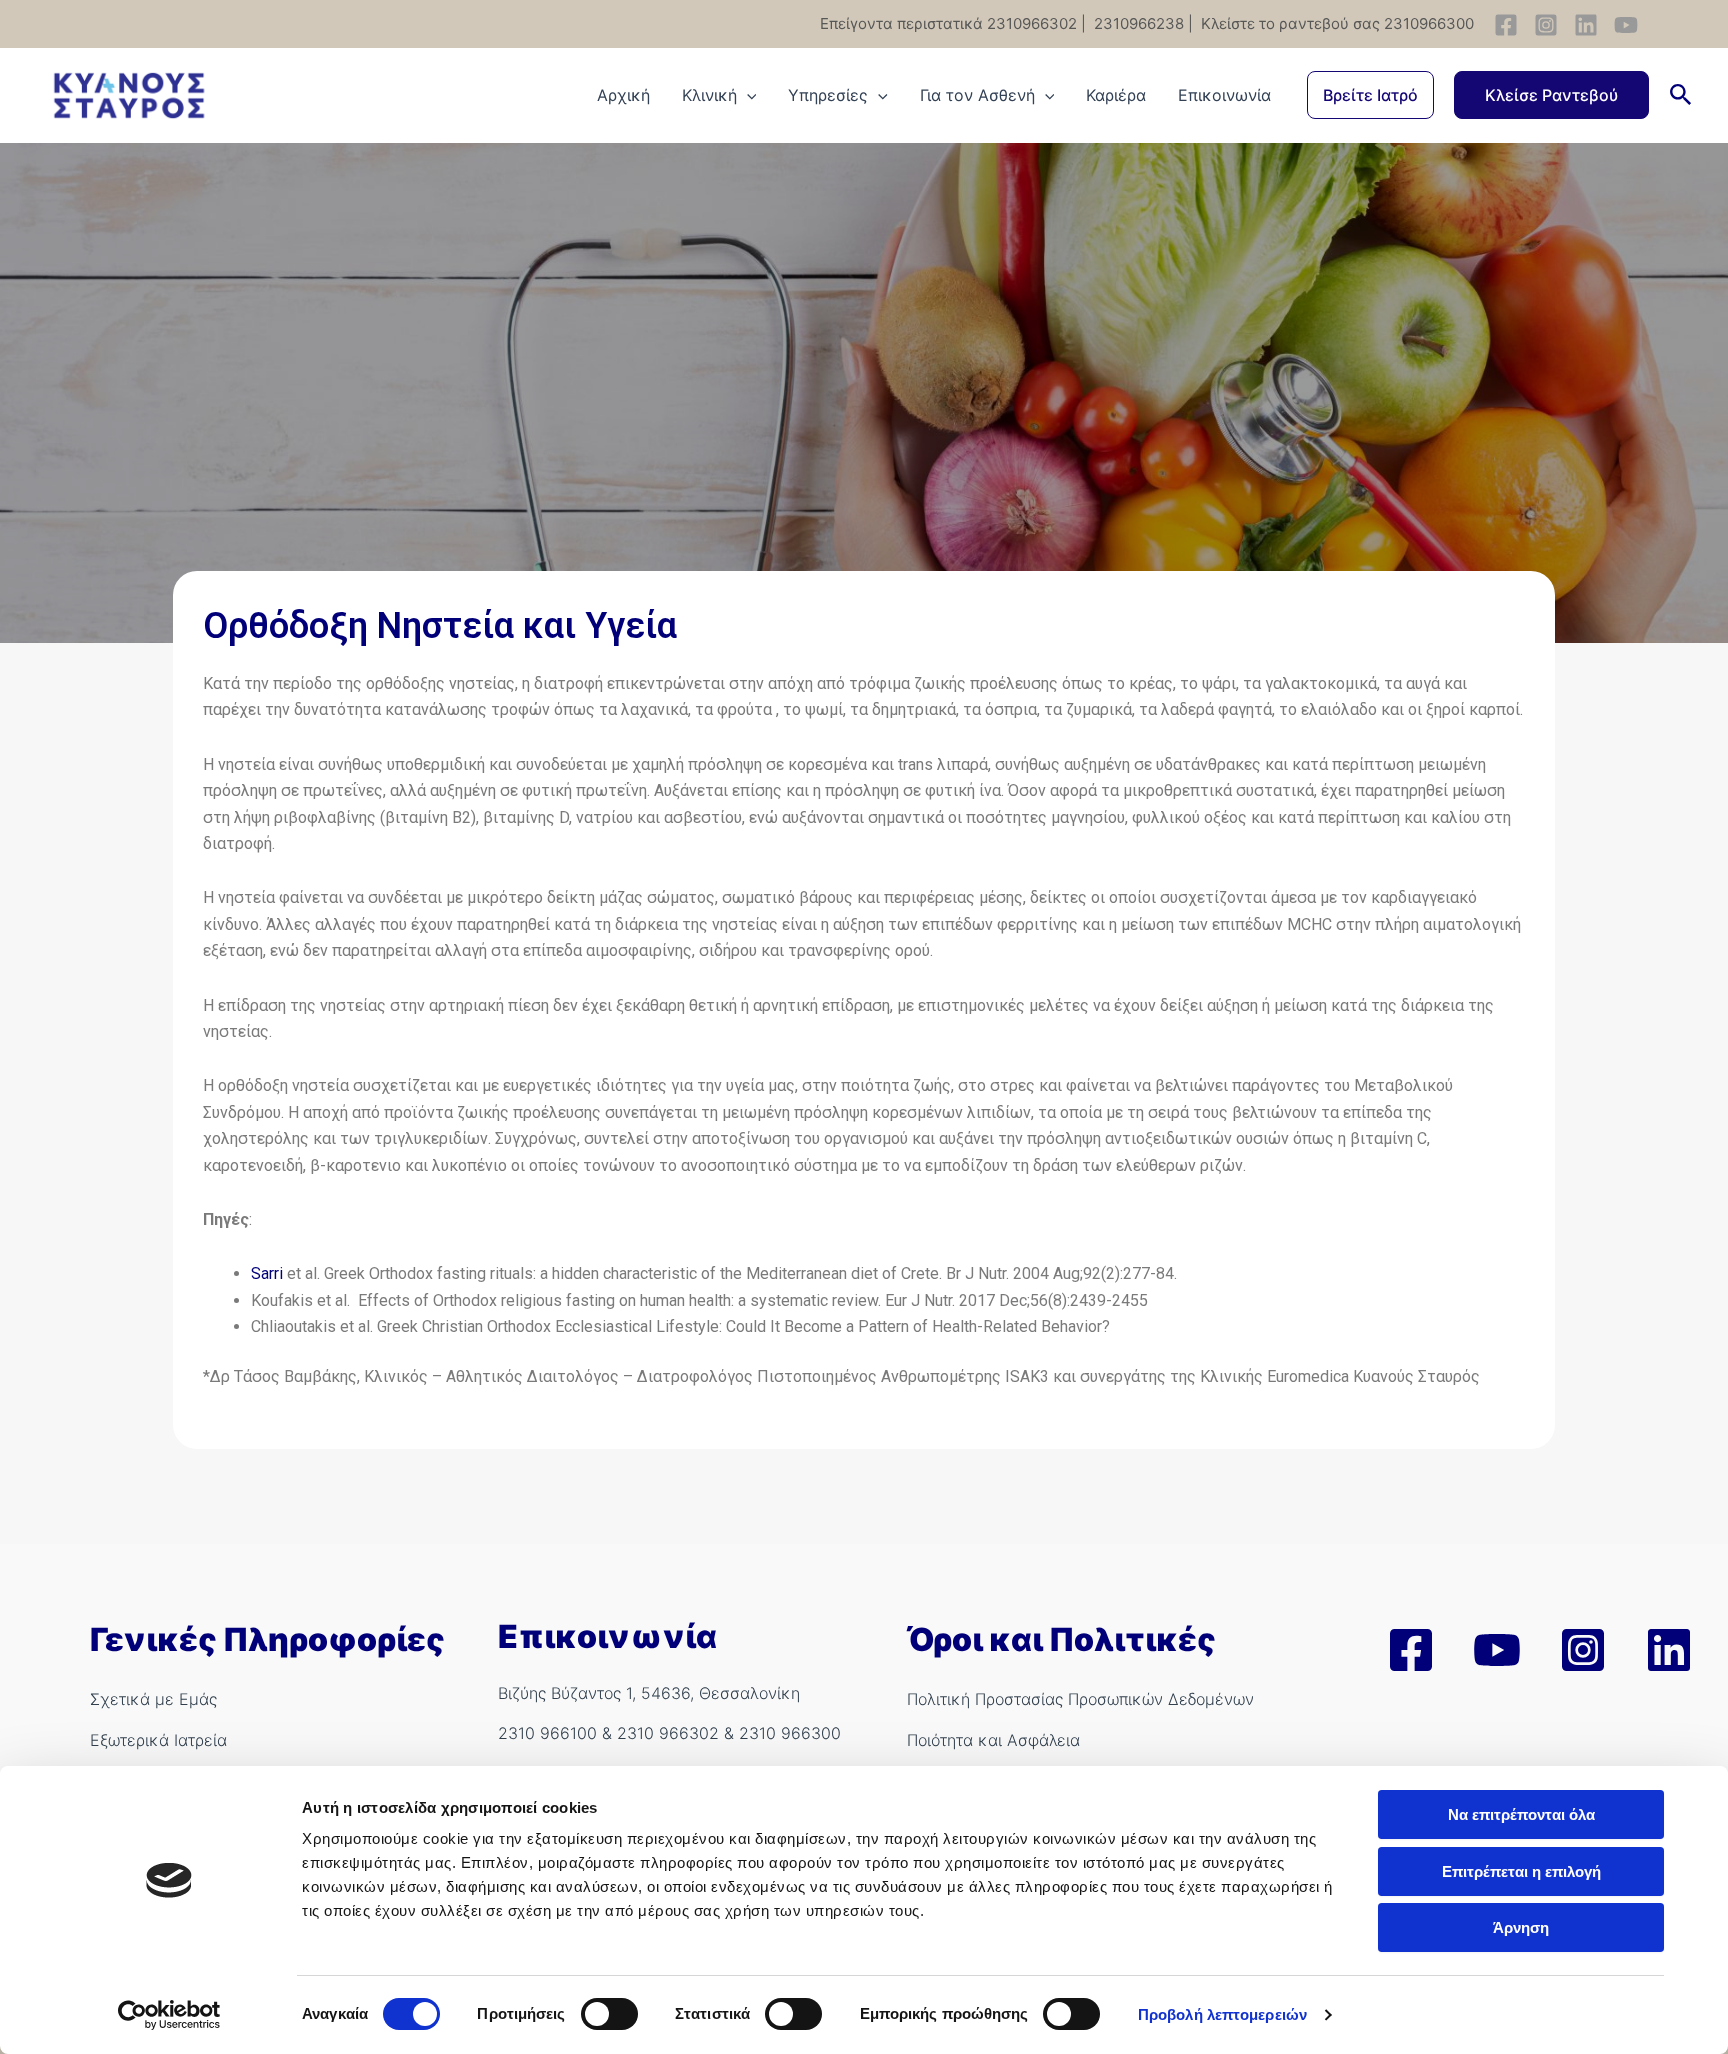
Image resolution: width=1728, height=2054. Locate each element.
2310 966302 (668, 1733)
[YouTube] (1626, 25)
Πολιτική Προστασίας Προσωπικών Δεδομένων (1080, 1699)
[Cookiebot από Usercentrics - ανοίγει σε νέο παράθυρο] (169, 2015)
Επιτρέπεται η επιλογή (1521, 1871)
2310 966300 (790, 1733)
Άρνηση (1521, 1927)
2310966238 (1137, 23)
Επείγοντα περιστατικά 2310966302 (948, 23)
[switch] (609, 2014)
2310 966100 (547, 1733)
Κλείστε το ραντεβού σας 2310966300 (1335, 23)
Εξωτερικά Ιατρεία (158, 1740)
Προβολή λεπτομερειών (1222, 2014)
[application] (747, 95)
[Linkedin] (1586, 25)
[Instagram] (1546, 25)
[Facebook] (1506, 25)
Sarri (267, 1273)
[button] (1370, 95)
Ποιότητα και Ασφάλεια (993, 1740)
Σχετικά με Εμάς (153, 1699)
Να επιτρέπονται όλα (1521, 1814)
